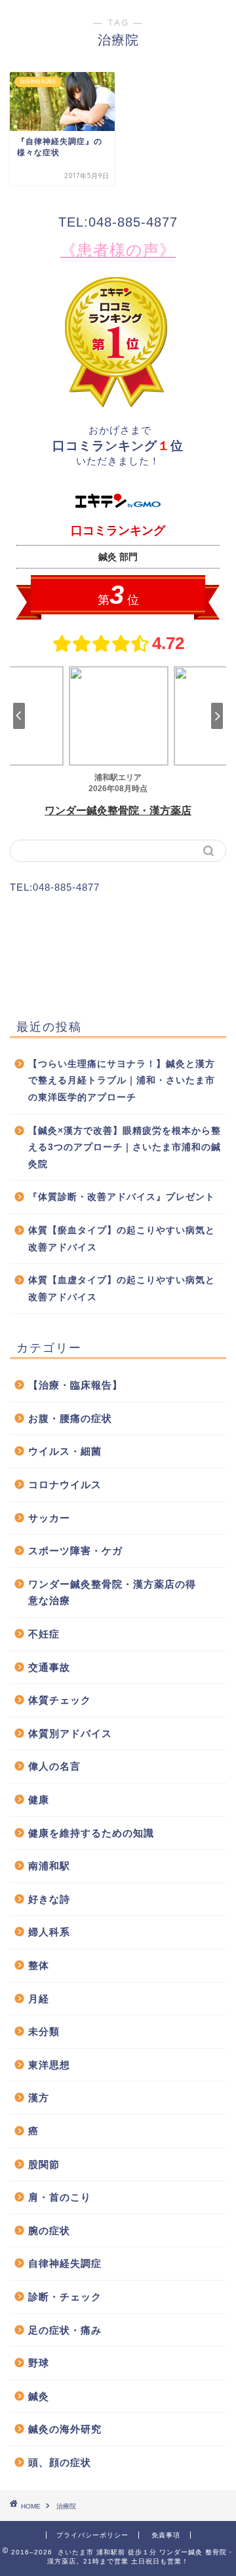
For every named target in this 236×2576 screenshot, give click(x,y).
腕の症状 (49, 2231)
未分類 (44, 2031)
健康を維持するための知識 (91, 1833)
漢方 (39, 2098)
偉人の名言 (54, 1766)
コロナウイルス (65, 1484)
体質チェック (60, 1700)
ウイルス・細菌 (65, 1451)
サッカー (49, 1518)
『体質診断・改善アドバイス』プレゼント (122, 1197)
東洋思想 (49, 2065)
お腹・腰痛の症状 (70, 1418)
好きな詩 (49, 1899)
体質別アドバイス (70, 1733)
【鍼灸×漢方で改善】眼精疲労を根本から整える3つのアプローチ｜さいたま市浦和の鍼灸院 (125, 1148)
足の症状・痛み (65, 2330)
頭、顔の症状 (60, 2462)
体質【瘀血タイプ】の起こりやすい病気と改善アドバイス (122, 1239)
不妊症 (44, 1634)
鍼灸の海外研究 (65, 2429)
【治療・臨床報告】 (75, 1385)
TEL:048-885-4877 (118, 222)
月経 (39, 1999)
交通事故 (49, 1667)
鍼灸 (39, 2396)
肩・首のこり (60, 2197)
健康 (39, 1800)
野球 (39, 2363)
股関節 (44, 2164)
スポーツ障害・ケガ (75, 1551)
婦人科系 (49, 1932)
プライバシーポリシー (92, 2535)
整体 (39, 1965)
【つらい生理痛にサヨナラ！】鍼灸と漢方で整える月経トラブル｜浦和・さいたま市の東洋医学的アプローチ (122, 1081)
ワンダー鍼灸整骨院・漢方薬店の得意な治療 (112, 1593)
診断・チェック (65, 2297)
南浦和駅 (49, 1866)
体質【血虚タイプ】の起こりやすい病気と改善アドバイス (122, 1289)
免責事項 (166, 2535)
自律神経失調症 (65, 2263)
